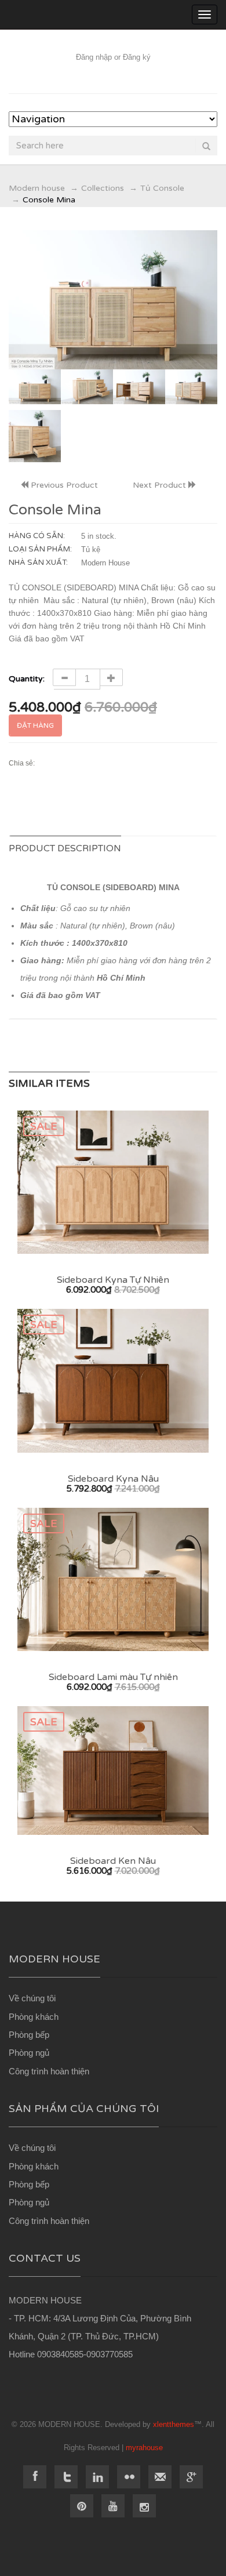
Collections (103, 188)
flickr (129, 2477)
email (160, 2477)
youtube (113, 2506)
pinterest (82, 2506)
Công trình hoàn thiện (49, 2071)
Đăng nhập (94, 57)
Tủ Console (162, 188)
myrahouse (144, 2448)
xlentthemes (174, 2424)
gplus (191, 2477)
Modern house (37, 188)
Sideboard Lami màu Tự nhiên (113, 1677)
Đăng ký (137, 57)
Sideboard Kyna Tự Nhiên (113, 1280)
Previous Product (63, 485)
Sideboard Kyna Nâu (113, 1479)
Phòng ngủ (29, 2053)
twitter (66, 2477)
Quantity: (28, 679)
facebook (35, 2477)
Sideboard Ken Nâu (113, 1861)
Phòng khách (34, 2017)
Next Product (161, 485)
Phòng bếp (29, 2035)
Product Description (65, 848)
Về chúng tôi (32, 1998)
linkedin (97, 2477)
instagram (144, 2506)
